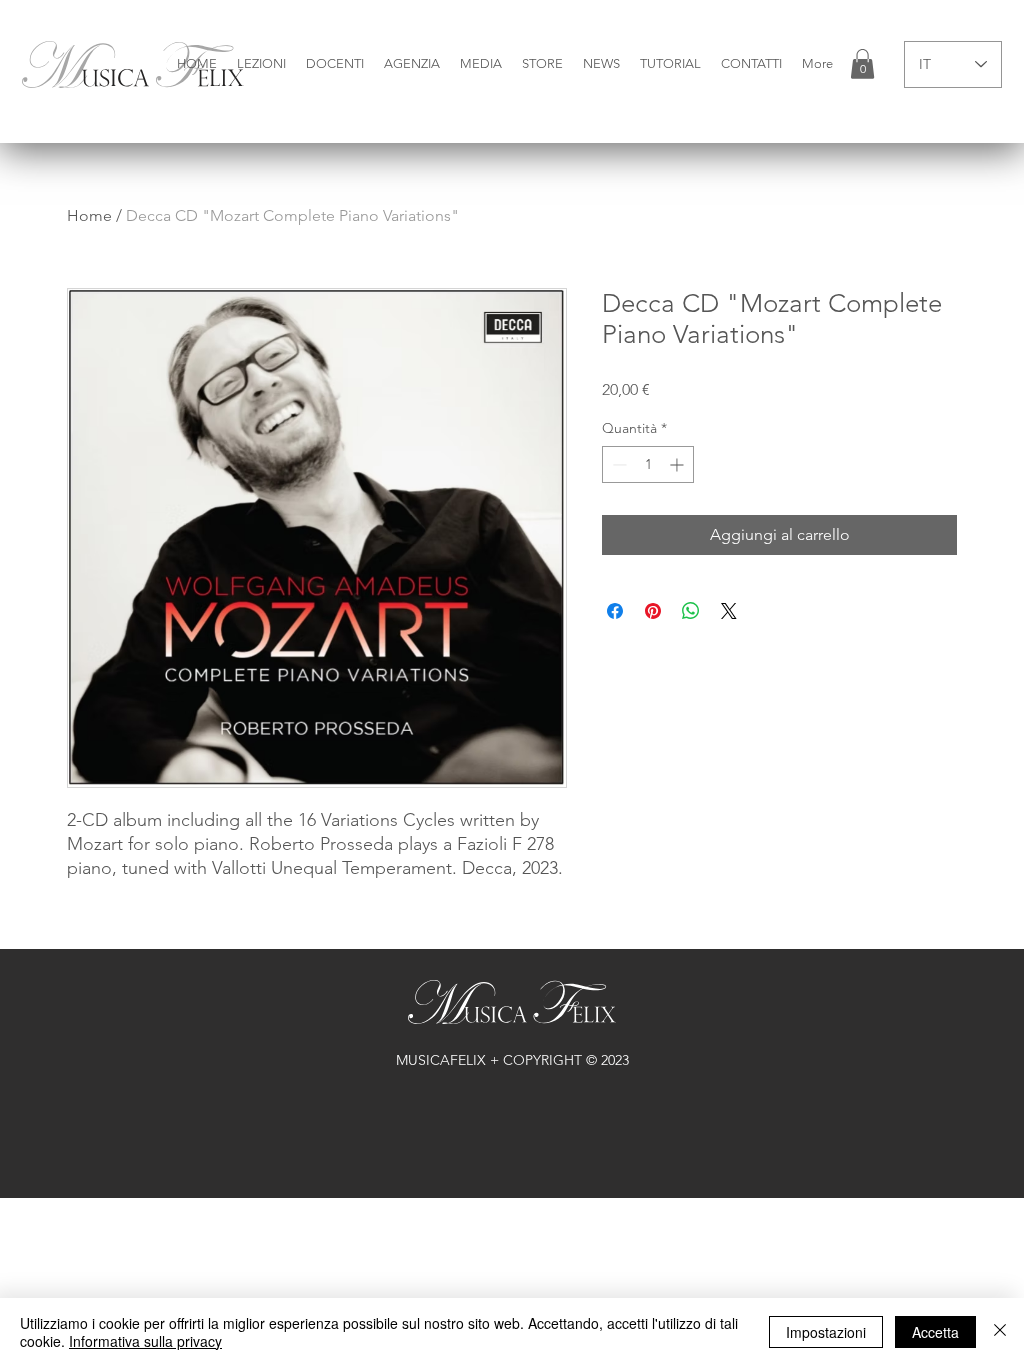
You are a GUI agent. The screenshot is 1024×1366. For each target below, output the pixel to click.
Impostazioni (826, 1332)
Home (89, 215)
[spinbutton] (648, 464)
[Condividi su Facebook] (615, 611)
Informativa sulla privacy (145, 1341)
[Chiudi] (1000, 1332)
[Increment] (678, 464)
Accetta (935, 1332)
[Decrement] (617, 464)
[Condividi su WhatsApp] (691, 611)
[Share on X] (729, 611)
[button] (261, 64)
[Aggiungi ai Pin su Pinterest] (653, 611)
